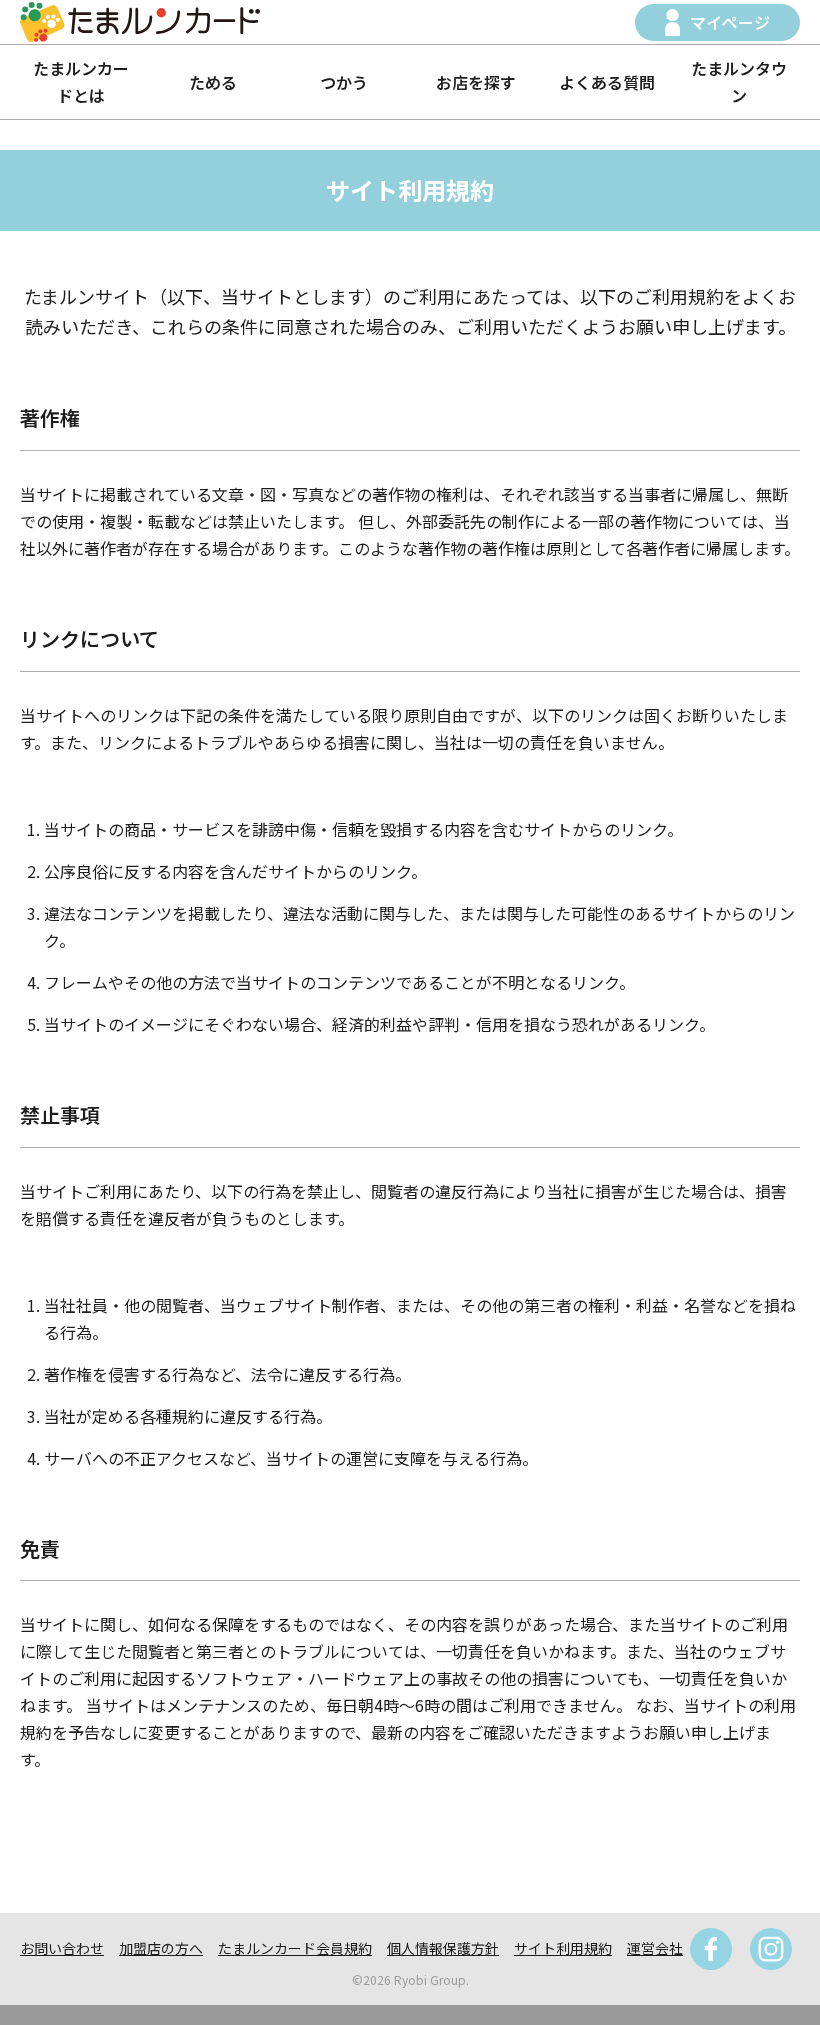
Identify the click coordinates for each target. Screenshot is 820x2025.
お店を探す (476, 82)
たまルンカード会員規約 (295, 1948)
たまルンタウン (739, 81)
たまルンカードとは (81, 81)
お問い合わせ (62, 1948)
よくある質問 (607, 82)
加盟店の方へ (161, 1948)
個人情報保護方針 (443, 1948)
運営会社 (655, 1948)
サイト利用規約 (563, 1948)
